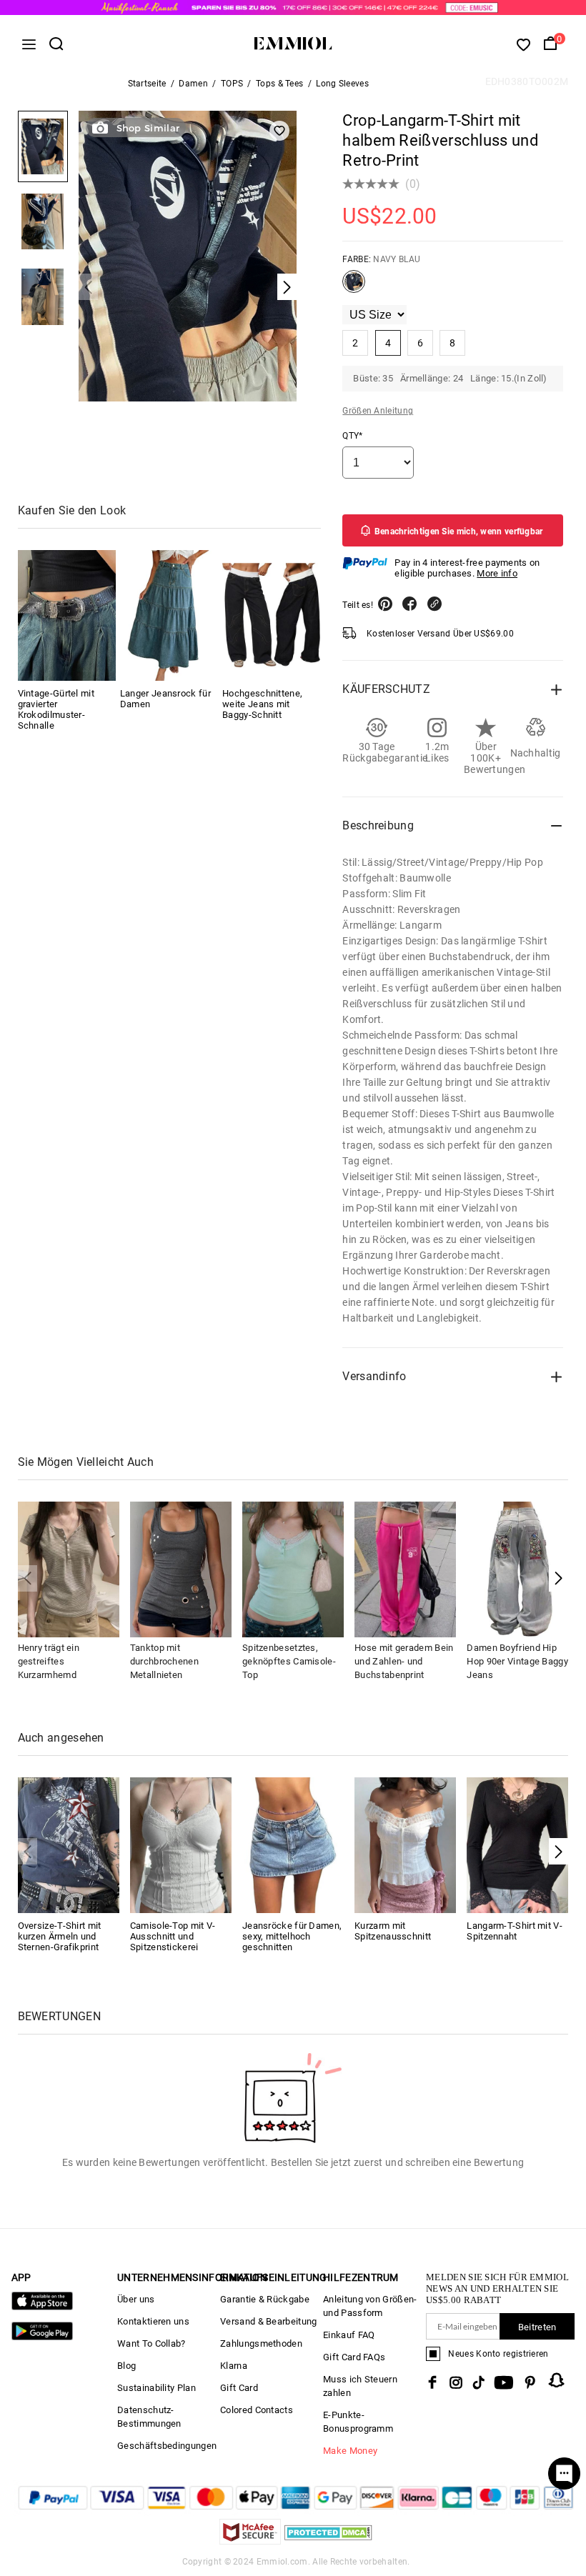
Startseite (147, 84)
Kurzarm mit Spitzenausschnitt (393, 1931)
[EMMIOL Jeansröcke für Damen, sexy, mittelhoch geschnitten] (293, 1844)
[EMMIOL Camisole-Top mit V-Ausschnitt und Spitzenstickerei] (181, 1844)
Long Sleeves (342, 84)
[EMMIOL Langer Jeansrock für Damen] (169, 615)
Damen (193, 84)
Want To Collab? (152, 2343)
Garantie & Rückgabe (265, 2299)
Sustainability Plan (157, 2388)
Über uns (136, 2299)
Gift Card (239, 2388)
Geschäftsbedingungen (167, 2446)
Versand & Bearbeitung (268, 2321)
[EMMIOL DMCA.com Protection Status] (328, 2541)
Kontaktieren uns (153, 2321)
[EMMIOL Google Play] (42, 2337)
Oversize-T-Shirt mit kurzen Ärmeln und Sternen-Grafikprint (60, 1936)
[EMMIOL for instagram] (456, 2382)
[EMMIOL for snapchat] (557, 2380)
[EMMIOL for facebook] (432, 2382)
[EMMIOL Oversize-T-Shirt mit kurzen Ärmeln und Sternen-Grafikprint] (69, 1844)
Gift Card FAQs (354, 2357)
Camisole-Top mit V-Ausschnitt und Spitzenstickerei (173, 1936)
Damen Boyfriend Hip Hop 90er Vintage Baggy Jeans (517, 1661)
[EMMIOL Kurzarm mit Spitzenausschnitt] (405, 1844)
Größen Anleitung (378, 411)
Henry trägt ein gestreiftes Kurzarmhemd (49, 1661)
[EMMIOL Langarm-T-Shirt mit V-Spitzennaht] (517, 1844)
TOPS (232, 84)
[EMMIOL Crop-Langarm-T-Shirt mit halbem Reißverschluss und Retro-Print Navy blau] (354, 287)
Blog (126, 2366)
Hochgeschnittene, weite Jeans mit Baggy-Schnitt (262, 704)
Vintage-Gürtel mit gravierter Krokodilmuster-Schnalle (56, 709)
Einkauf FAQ (349, 2335)
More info (497, 573)
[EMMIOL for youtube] (504, 2382)
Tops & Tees (279, 84)
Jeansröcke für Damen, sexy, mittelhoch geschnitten (292, 1936)
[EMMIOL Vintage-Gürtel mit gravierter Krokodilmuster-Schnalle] (67, 615)
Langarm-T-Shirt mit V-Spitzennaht (515, 1931)
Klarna (234, 2366)
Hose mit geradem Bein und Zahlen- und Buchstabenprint (404, 1661)
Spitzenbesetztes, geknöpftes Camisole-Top (289, 1661)
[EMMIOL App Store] (42, 2307)
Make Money (350, 2451)
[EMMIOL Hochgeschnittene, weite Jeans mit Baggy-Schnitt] (271, 615)
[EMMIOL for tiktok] (478, 2382)
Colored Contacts (257, 2410)
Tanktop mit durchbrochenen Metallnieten (164, 1661)
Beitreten (537, 2327)
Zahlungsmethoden (261, 2343)
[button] (558, 1578)
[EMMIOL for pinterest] (530, 2382)
